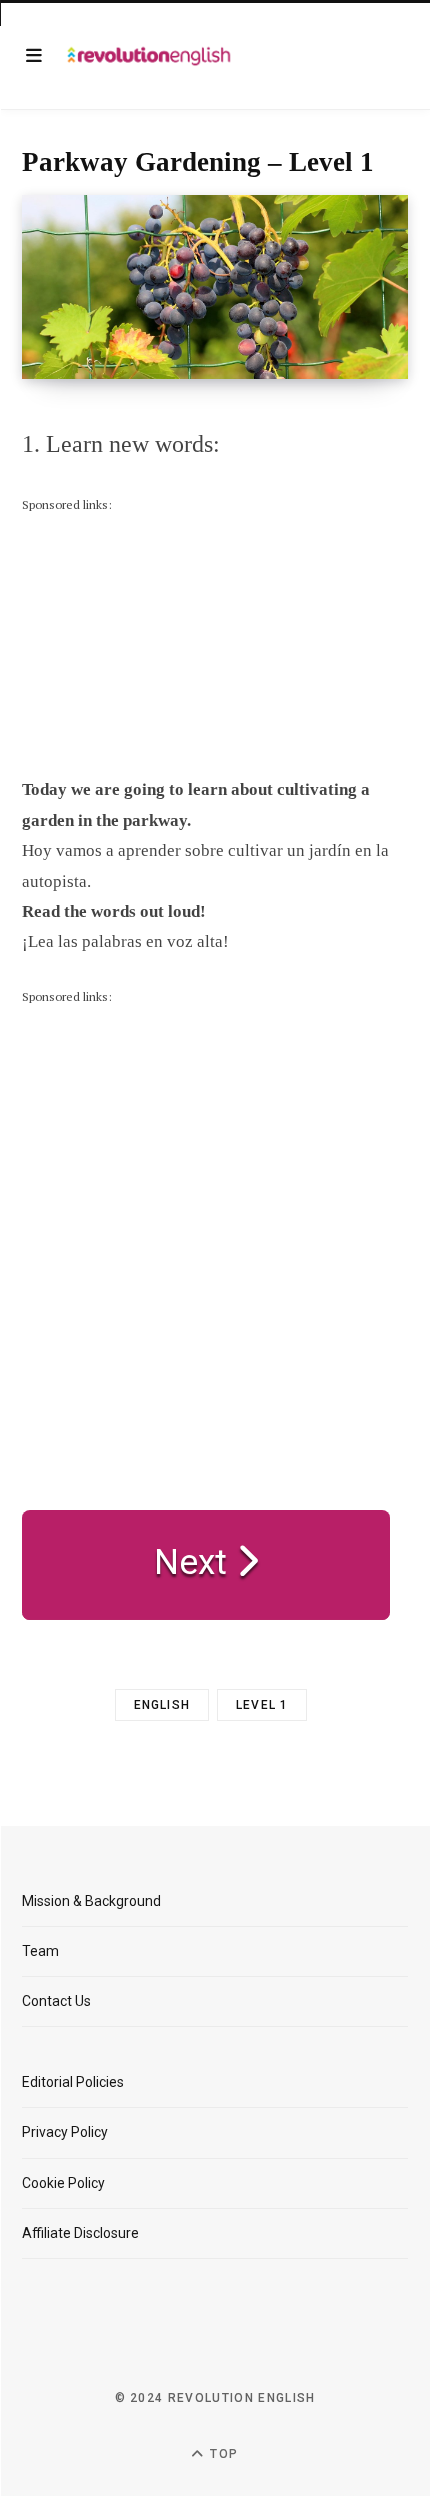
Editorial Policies (73, 2082)
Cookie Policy (63, 2183)
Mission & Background (91, 1901)
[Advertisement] (172, 641)
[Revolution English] (149, 56)
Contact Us (56, 2001)
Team (40, 1951)
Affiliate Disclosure (80, 2233)
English (162, 1705)
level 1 (262, 1705)
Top (222, 2454)
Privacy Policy (65, 2132)
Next (195, 1562)
